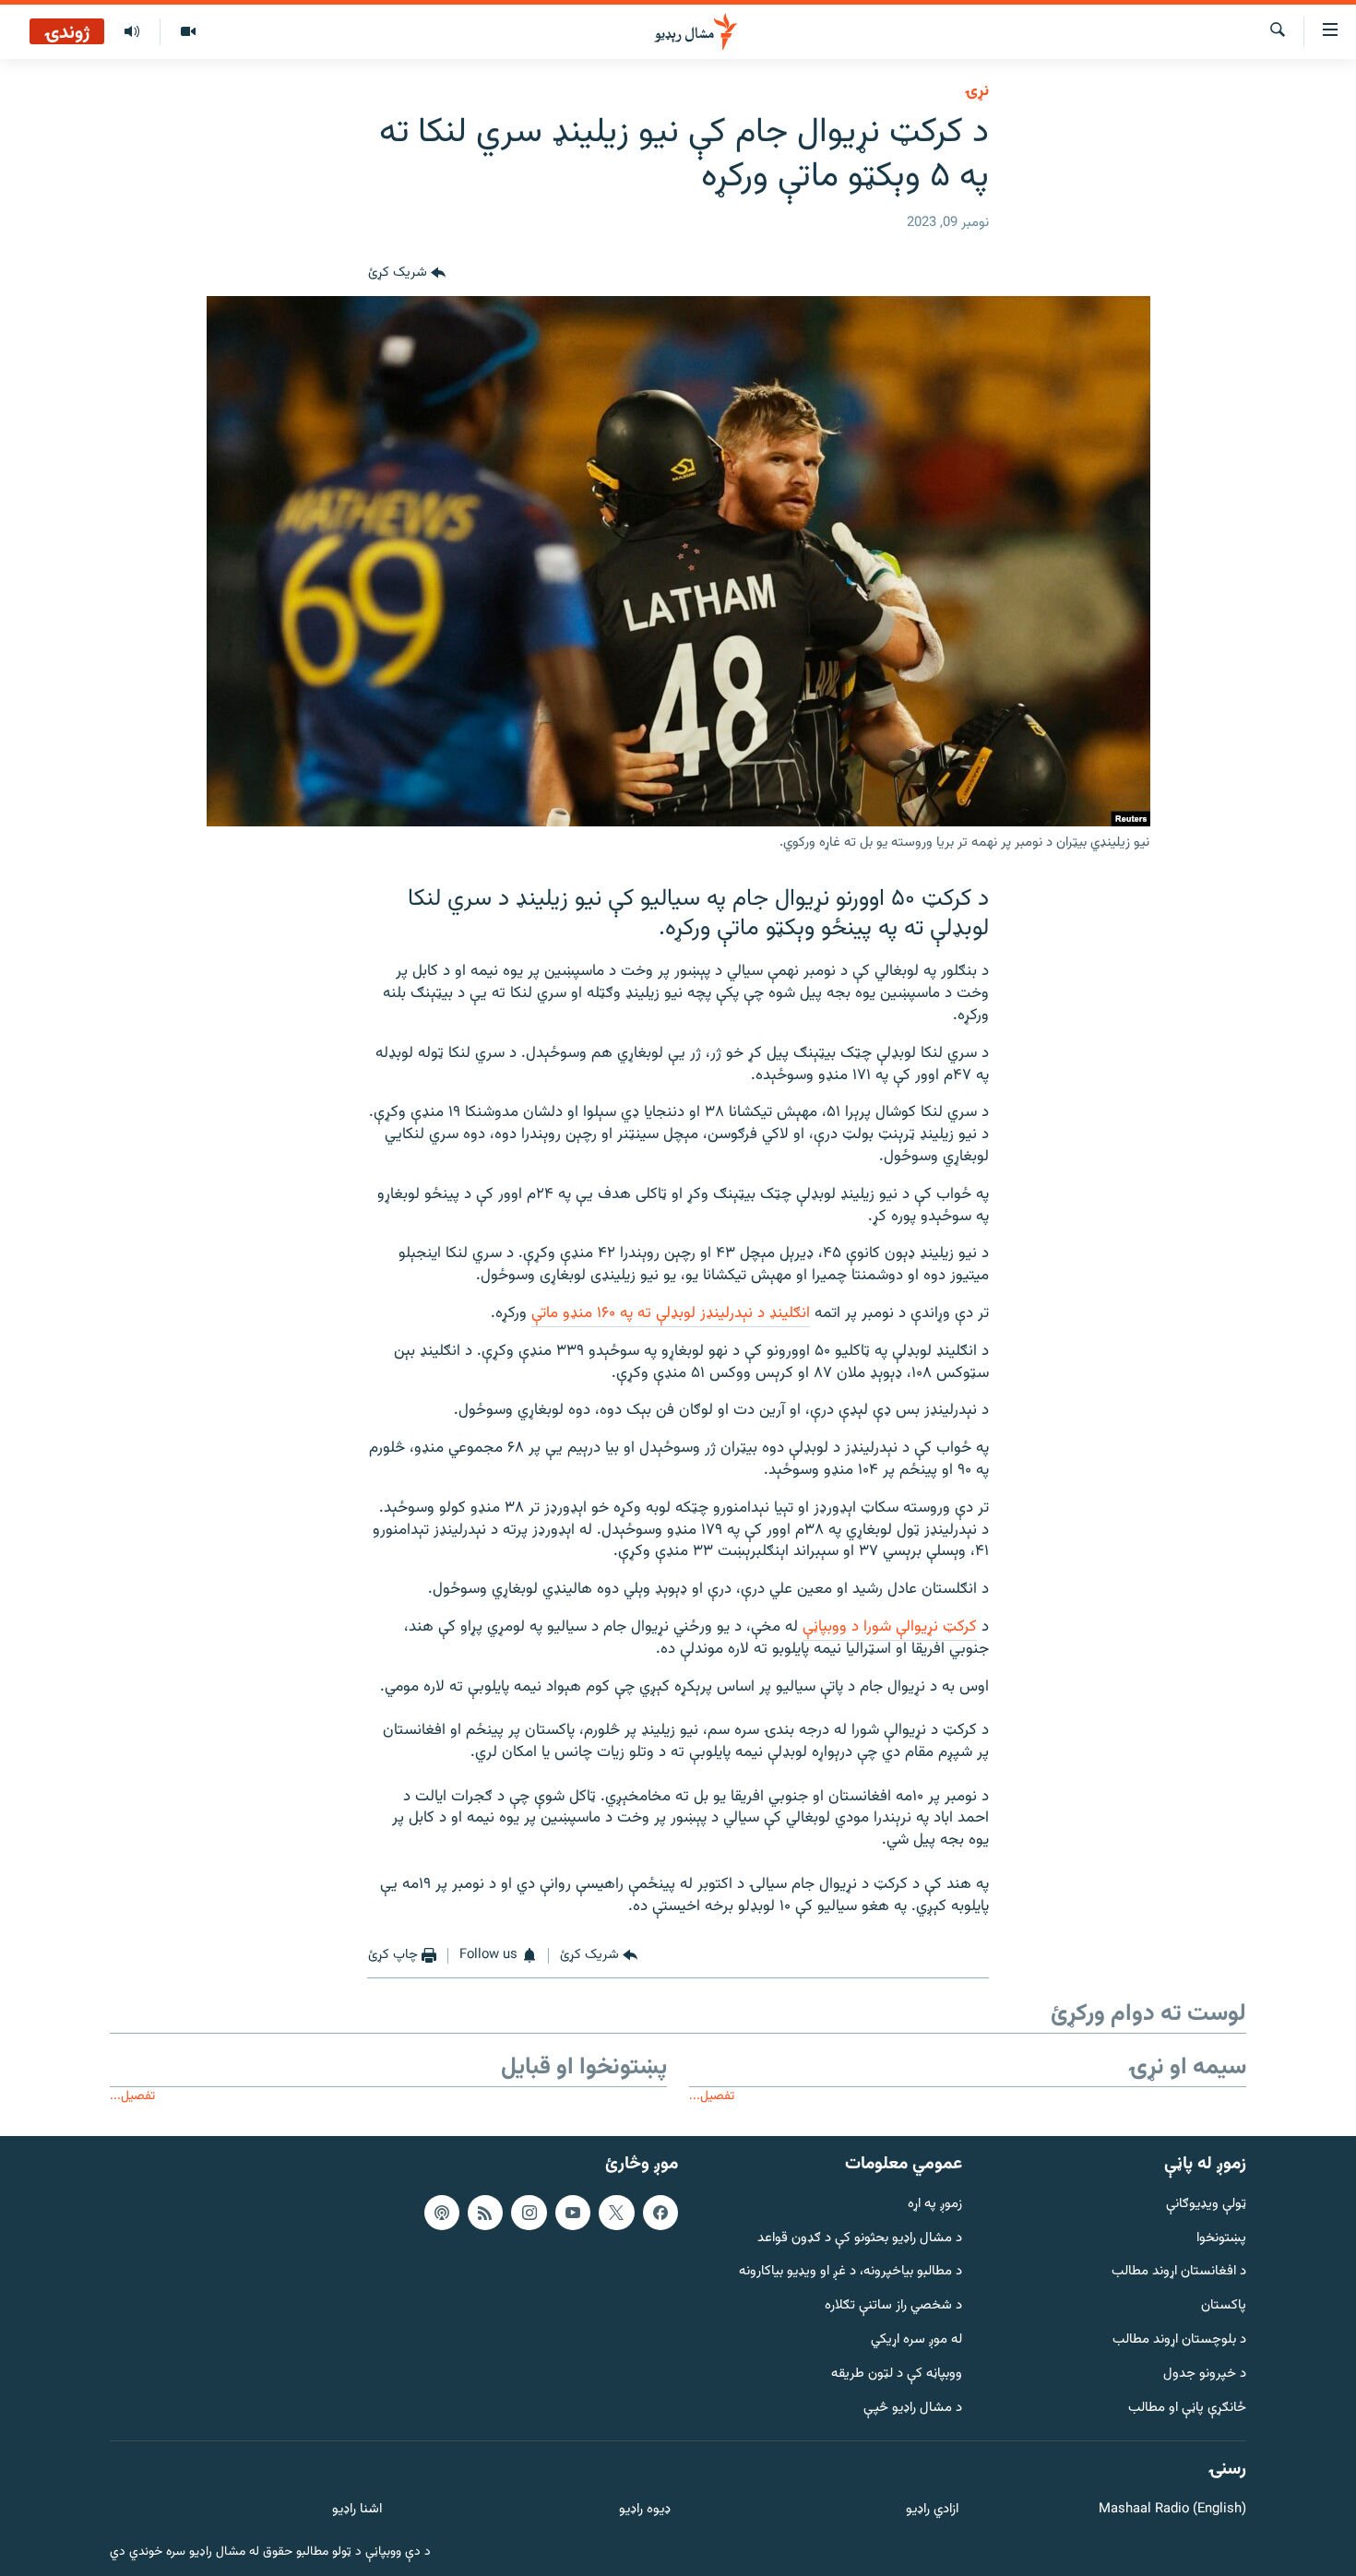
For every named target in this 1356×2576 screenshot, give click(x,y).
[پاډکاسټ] (442, 2212)
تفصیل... (712, 2096)
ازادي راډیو (932, 2510)
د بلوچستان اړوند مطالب (1179, 2340)
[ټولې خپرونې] (132, 32)
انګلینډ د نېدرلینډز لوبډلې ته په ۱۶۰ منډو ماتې (671, 1313)
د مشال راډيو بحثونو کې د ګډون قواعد (860, 2238)
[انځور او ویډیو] (188, 32)
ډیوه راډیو (644, 2510)
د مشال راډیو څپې (913, 2408)
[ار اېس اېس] (485, 2212)
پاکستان (1224, 2306)
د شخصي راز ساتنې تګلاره (893, 2306)
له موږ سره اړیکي (916, 2340)
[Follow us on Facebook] (660, 2212)
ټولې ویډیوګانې (1206, 2204)
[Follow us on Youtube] (573, 2212)
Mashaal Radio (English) (1172, 2510)
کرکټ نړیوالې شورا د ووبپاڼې (890, 1627)
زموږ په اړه (935, 2204)
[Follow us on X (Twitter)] (616, 2212)
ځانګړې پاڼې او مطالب (1187, 2408)
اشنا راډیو (357, 2510)
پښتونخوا (1221, 2238)
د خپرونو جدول (1205, 2374)
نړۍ (977, 91)
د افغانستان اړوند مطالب (1179, 2272)
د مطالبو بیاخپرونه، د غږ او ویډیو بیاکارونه (850, 2272)
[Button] (407, 274)
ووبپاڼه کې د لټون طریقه (897, 2374)
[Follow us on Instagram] (529, 2212)
